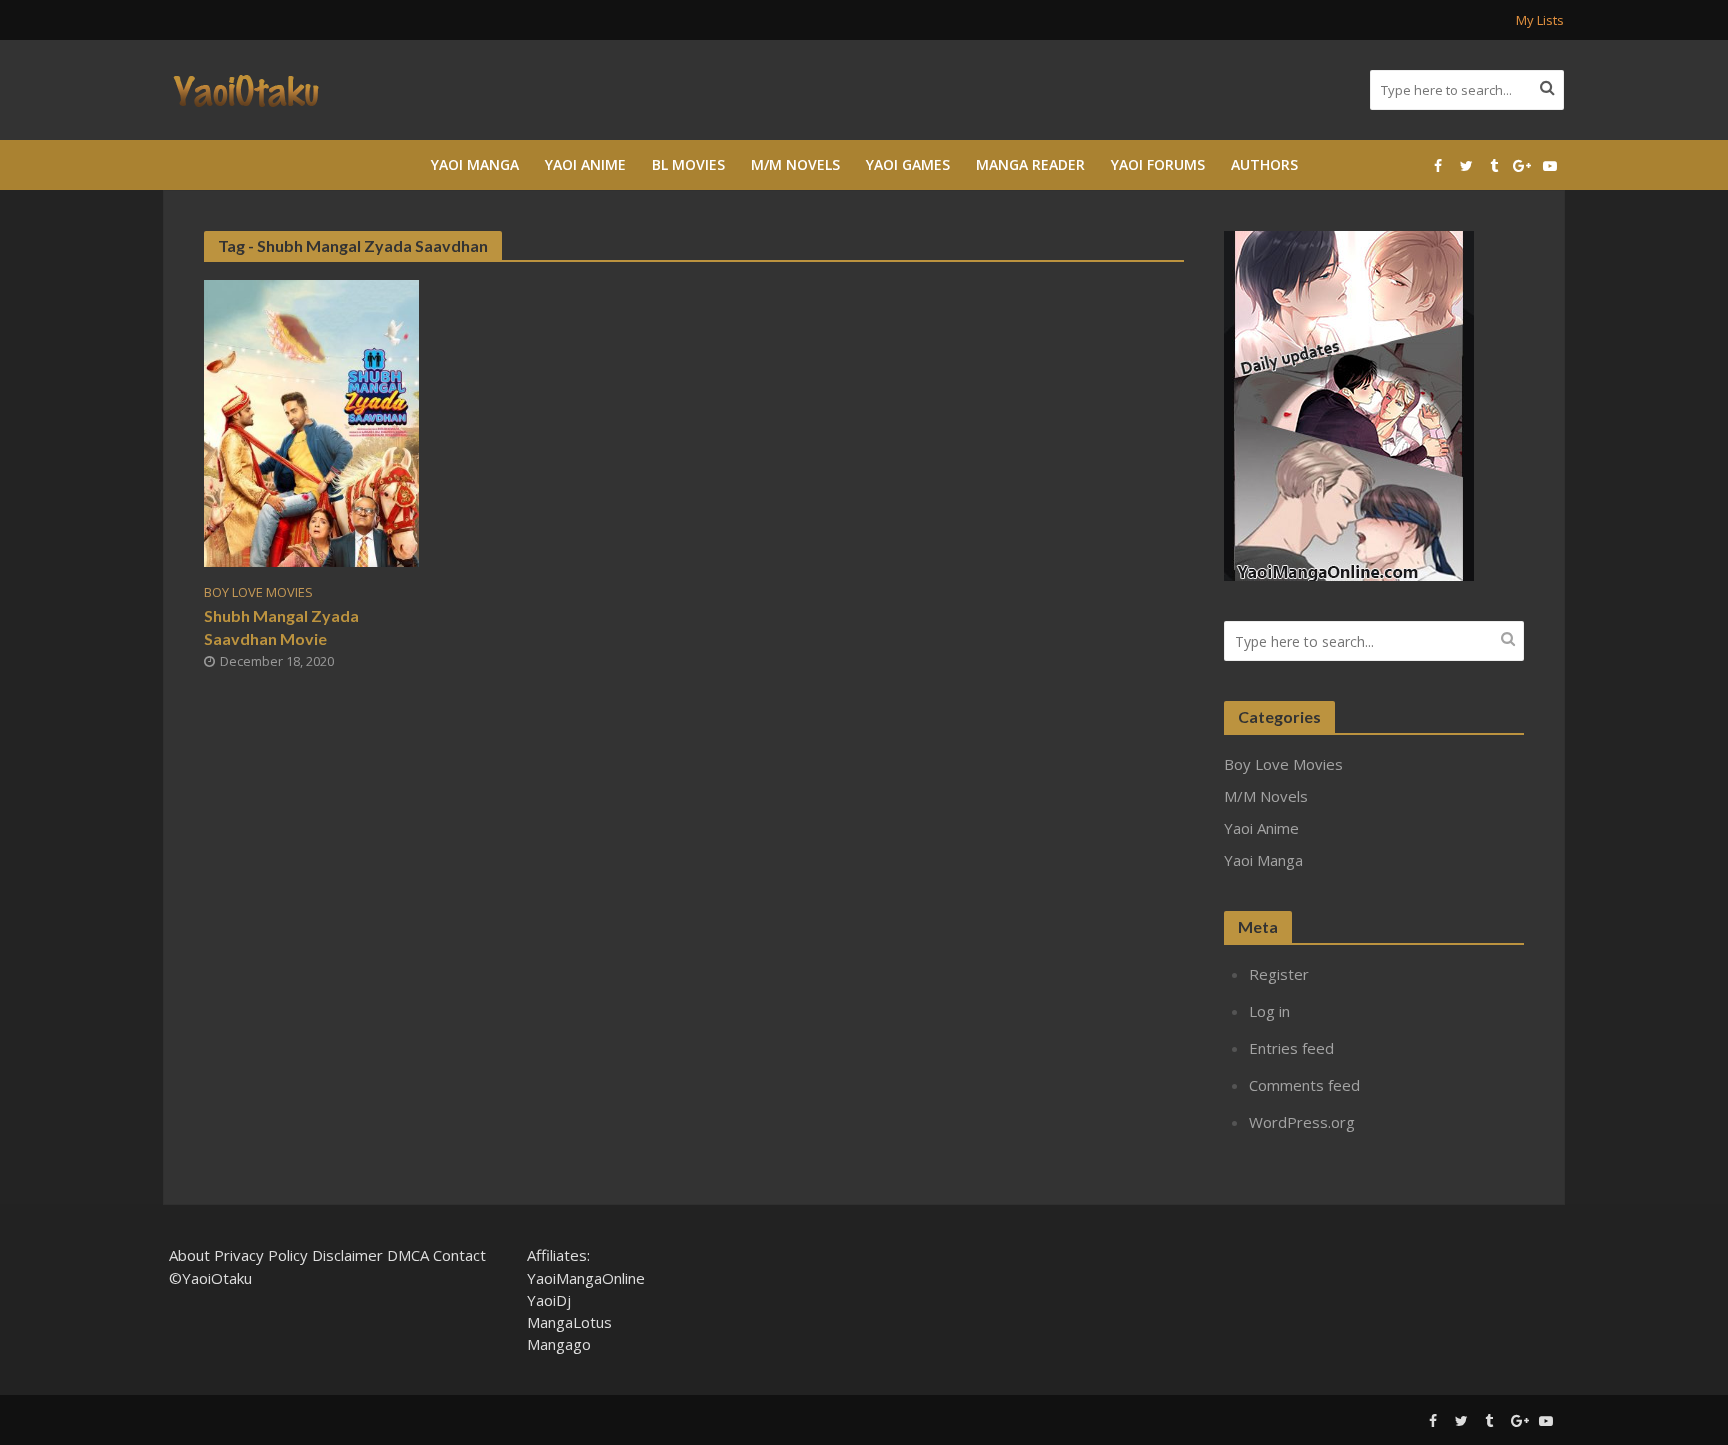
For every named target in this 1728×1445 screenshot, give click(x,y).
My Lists (1540, 20)
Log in (1269, 1011)
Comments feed (1304, 1085)
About (189, 1255)
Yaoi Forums (1158, 164)
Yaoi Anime (585, 164)
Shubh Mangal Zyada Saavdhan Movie (281, 627)
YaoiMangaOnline (586, 1278)
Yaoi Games (908, 164)
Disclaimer (347, 1255)
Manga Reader (1030, 164)
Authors (1264, 164)
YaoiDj (549, 1300)
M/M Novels (795, 164)
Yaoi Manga (475, 164)
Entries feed (1291, 1048)
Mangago (559, 1344)
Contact (459, 1255)
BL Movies (688, 164)
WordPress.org (1302, 1122)
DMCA (408, 1255)
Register (1279, 974)
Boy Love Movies (258, 592)
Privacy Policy (261, 1255)
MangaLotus (569, 1322)
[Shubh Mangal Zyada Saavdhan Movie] (311, 422)
